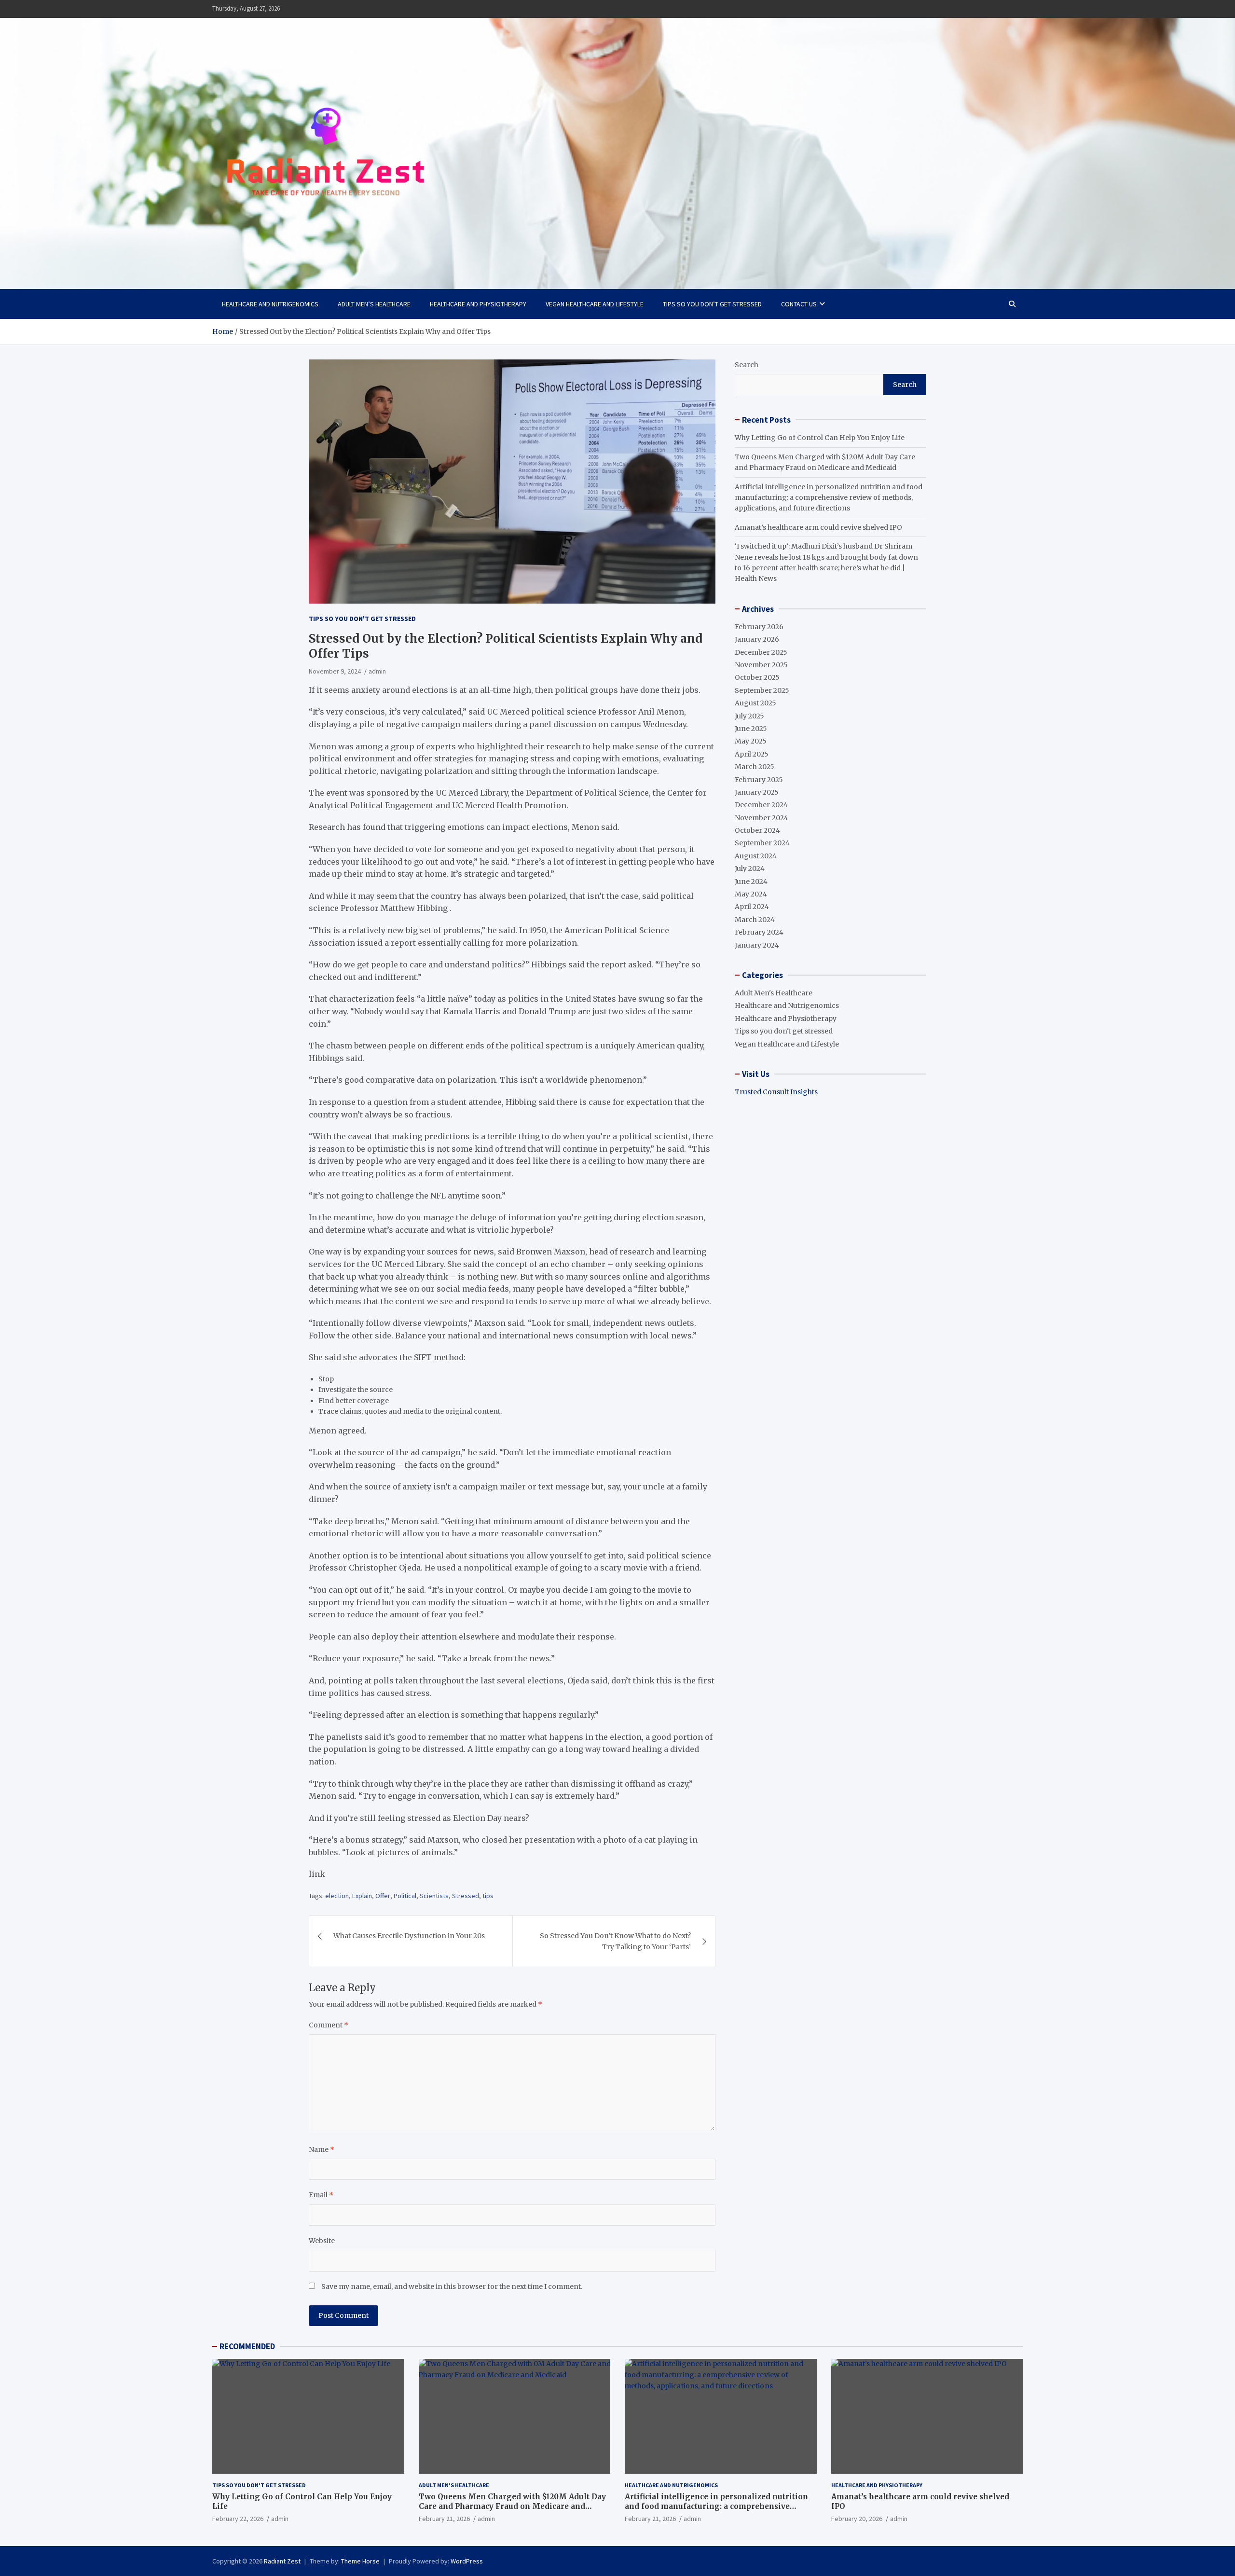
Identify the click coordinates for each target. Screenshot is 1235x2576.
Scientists (434, 1896)
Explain (362, 1896)
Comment (329, 2025)
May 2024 (751, 894)
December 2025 (761, 652)
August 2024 (756, 856)
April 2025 (752, 754)
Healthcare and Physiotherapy (478, 304)
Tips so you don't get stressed (362, 619)
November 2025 (761, 665)
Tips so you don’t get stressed (712, 304)
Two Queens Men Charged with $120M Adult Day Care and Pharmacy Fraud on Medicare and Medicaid (512, 2506)
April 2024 (752, 907)
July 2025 (749, 716)
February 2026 (759, 627)
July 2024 (750, 868)
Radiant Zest (282, 2561)
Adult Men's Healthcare (774, 993)
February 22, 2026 (238, 2519)
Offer (383, 1896)
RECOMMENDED (247, 2346)
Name (322, 2149)
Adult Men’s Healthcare (374, 304)
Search (747, 365)
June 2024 (751, 882)
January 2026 (757, 639)
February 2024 (759, 932)
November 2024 (762, 818)
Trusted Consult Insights (776, 1092)
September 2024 (762, 843)
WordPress (467, 2561)
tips (488, 1896)
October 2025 (757, 677)
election (337, 1896)
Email (321, 2195)
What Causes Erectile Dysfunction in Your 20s (409, 1936)
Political (405, 1896)
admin (377, 671)
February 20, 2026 (857, 2519)
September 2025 (762, 690)
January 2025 (757, 792)
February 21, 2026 (444, 2519)
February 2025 (759, 780)
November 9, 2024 (335, 671)
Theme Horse (360, 2561)
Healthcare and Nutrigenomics (270, 304)
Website (322, 2241)
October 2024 (757, 830)
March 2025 (755, 767)
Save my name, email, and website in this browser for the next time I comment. (452, 2287)
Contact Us (799, 304)
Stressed (466, 1896)
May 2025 (751, 741)
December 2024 (761, 805)
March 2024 (755, 920)
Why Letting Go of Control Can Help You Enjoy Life (820, 438)
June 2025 (751, 729)
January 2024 (757, 945)
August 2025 (755, 703)
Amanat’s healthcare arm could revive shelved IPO (818, 527)
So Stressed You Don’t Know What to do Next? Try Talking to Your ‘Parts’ (615, 1941)
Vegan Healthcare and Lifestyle (595, 304)
